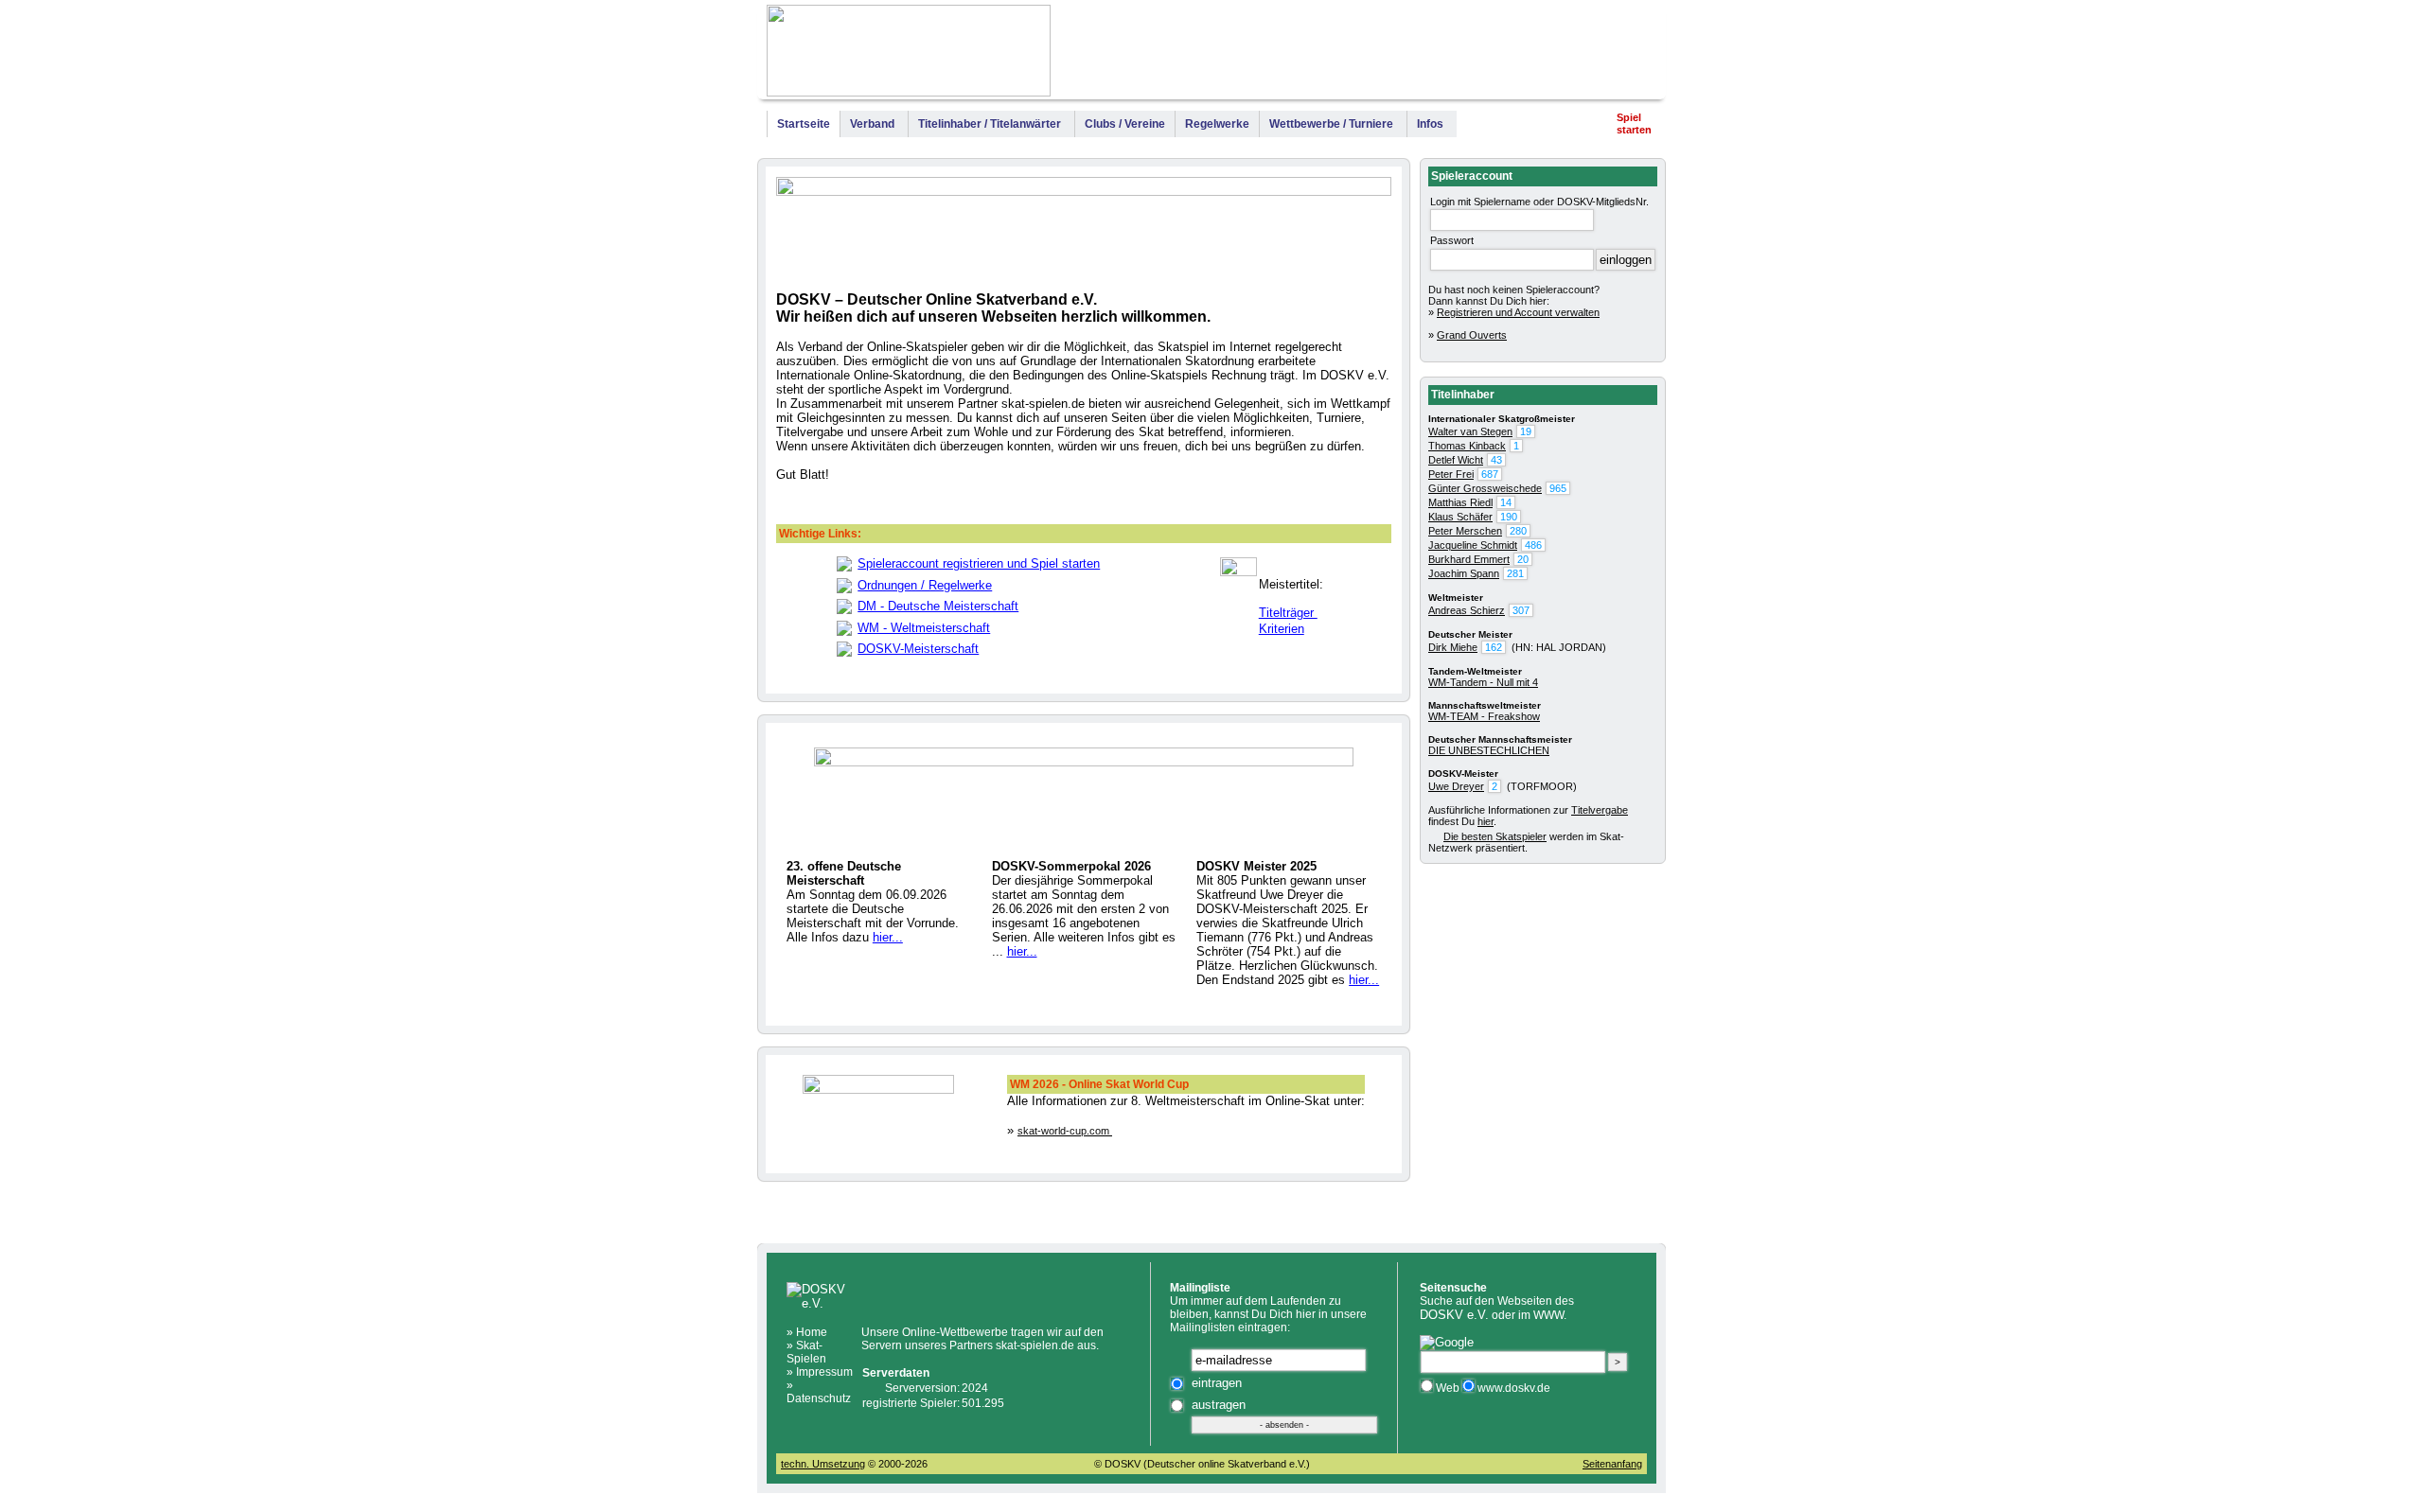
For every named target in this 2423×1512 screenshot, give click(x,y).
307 (1521, 610)
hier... (888, 937)
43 (1496, 460)
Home (812, 1332)
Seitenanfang (1612, 1464)
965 (1558, 488)
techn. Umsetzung (823, 1464)
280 (1518, 531)
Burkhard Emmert (1469, 559)
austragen (1219, 1405)
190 (1509, 517)
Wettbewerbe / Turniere (1331, 124)
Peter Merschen (1465, 531)
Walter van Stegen (1470, 431)
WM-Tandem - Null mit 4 (1483, 682)
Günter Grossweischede (1485, 488)
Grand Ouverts (1472, 335)
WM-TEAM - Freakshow (1484, 716)
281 (1515, 573)
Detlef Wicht (1456, 460)
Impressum (1620, 55)
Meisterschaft (1436, 55)
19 (1526, 431)
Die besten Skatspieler (1495, 836)
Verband (872, 124)
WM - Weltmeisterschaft (924, 628)
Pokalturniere (1531, 55)
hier (1486, 821)
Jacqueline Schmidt (1473, 545)
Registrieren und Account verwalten (1518, 312)
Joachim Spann (1464, 573)
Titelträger (1288, 613)
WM (1338, 55)
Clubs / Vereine (1125, 124)
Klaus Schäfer (1460, 517)
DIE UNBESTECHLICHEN (1489, 750)
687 (1490, 474)
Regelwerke (1217, 124)
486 (1533, 545)
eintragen (1217, 1383)
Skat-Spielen (806, 1352)
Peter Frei (1451, 474)
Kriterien (1282, 629)
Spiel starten (1634, 123)
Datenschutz (819, 1398)
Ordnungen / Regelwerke (925, 585)
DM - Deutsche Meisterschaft (938, 606)
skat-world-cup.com (1065, 1131)
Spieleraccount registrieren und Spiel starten (979, 563)
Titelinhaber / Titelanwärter (990, 124)
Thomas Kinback (1467, 446)
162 (1494, 647)
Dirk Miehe (1453, 647)
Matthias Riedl (1460, 502)
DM (1366, 55)
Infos (1430, 124)
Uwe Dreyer (1456, 786)
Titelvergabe (1600, 810)
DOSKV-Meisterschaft (918, 649)
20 (1523, 559)
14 (1506, 502)
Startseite (804, 124)
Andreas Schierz (1467, 610)
